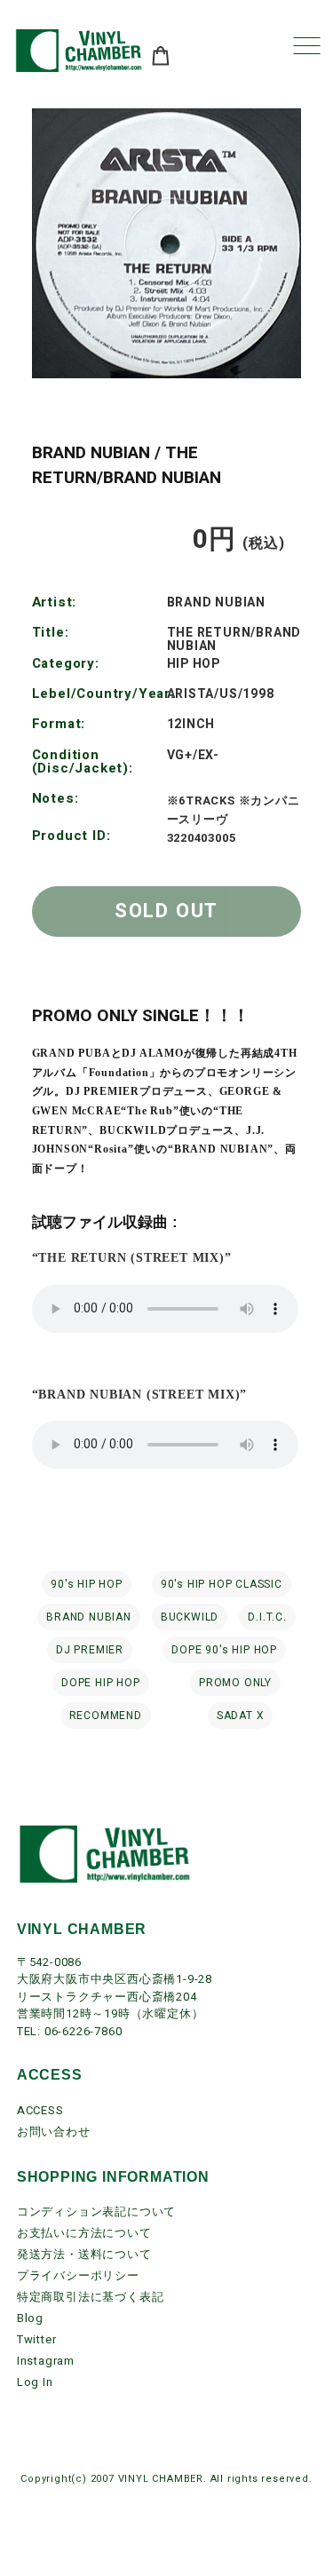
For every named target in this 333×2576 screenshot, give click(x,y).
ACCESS (40, 2110)
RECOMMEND (106, 1716)
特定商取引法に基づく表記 (91, 2297)
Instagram (46, 2361)
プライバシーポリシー (78, 2275)
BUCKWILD (190, 1617)
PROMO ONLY (235, 1683)
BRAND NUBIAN (89, 1617)
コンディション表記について (96, 2211)
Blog (30, 2318)
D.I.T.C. (267, 1617)
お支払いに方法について (84, 2233)
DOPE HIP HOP (101, 1683)
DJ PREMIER (90, 1650)
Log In (35, 2382)
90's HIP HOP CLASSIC (222, 1584)
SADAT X (241, 1716)
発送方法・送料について (84, 2254)
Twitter (37, 2339)
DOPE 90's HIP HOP (224, 1650)
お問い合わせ (54, 2132)
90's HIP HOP (87, 1584)
